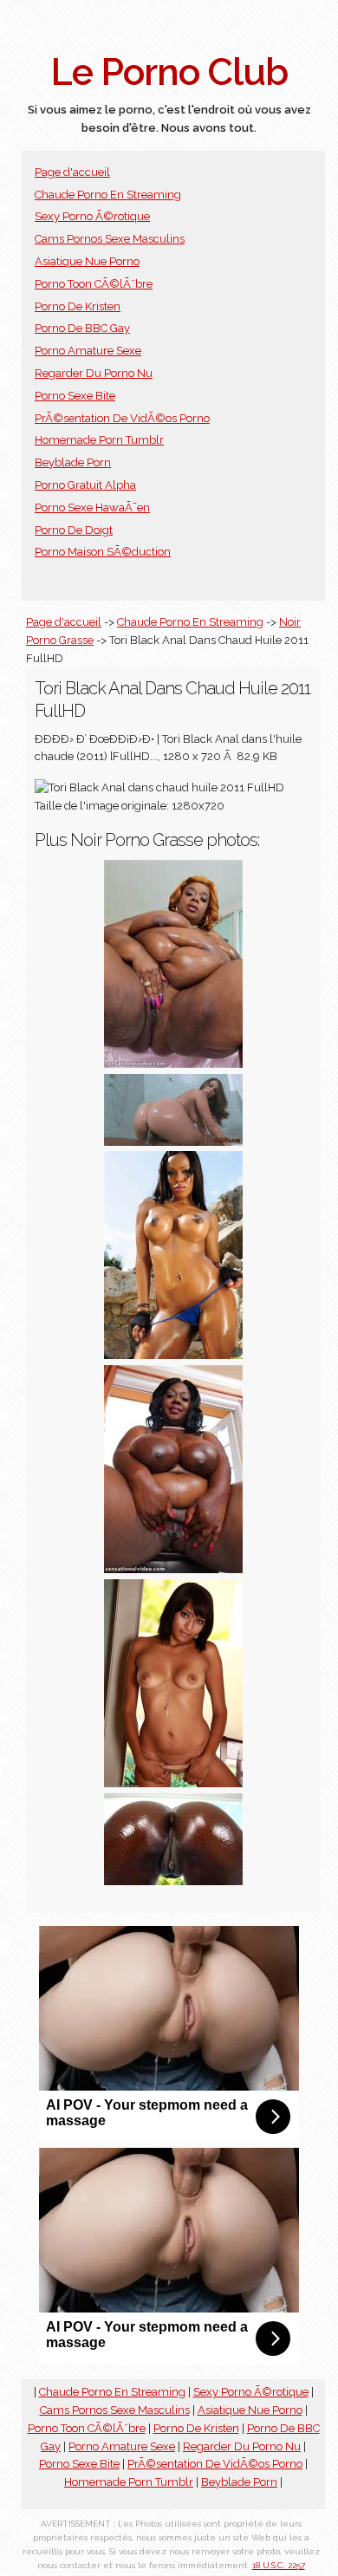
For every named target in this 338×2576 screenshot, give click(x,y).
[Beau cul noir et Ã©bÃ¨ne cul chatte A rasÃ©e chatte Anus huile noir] (173, 1881)
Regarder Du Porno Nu (94, 373)
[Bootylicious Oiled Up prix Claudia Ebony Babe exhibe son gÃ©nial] (173, 1355)
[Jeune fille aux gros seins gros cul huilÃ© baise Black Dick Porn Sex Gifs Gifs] (173, 1142)
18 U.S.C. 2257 (279, 2565)
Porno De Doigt (74, 530)
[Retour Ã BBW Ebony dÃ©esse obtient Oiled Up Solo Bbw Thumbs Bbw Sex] (173, 1569)
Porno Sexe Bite (75, 396)
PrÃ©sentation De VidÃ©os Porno (122, 418)
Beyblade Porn (73, 462)
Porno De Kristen (78, 306)
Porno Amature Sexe (88, 351)
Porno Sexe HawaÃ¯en (92, 507)
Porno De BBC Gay (82, 328)
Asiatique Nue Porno (87, 261)
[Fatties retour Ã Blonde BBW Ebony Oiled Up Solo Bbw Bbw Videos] (173, 1064)
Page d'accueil (72, 172)
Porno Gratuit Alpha (85, 485)
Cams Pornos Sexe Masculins (110, 239)
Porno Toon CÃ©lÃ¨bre (94, 284)
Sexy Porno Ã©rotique (92, 216)
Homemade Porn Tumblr (99, 440)
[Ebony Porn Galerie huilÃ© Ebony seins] (173, 1783)
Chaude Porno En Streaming (108, 195)
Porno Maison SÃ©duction (103, 552)
